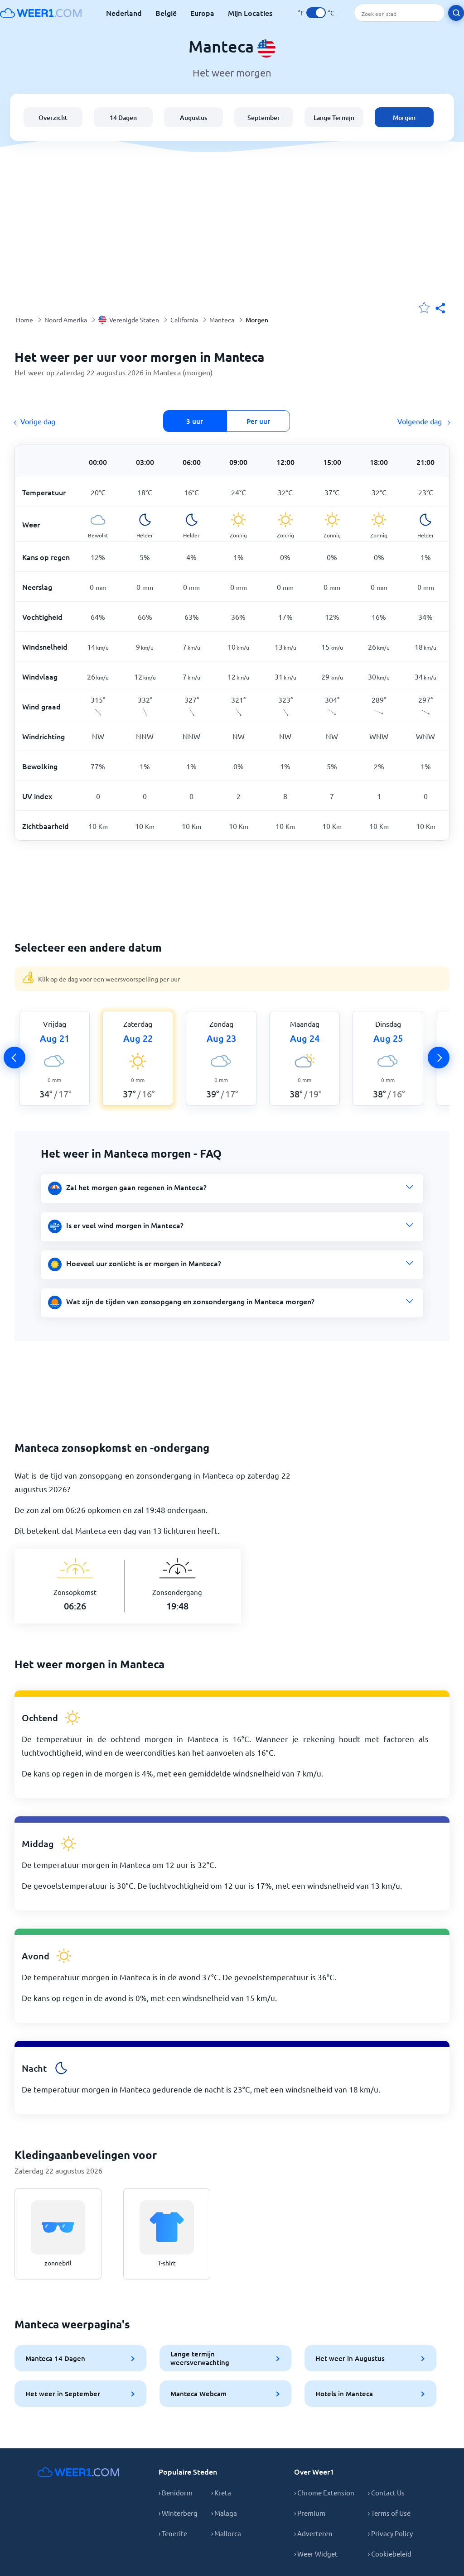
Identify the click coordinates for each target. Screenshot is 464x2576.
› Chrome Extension (324, 2492)
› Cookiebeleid (390, 2554)
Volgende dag (420, 421)
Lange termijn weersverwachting (200, 2358)
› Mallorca (226, 2533)
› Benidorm (176, 2492)
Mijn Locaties (250, 13)
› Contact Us (386, 2492)
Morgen (404, 117)
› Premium (310, 2513)
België (166, 13)
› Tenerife (173, 2533)
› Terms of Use (389, 2513)
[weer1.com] (41, 13)
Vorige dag (38, 421)
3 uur (195, 421)
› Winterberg (178, 2513)
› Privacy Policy (390, 2533)
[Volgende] (439, 1058)
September (264, 117)
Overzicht (53, 117)
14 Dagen (123, 117)
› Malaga (224, 2513)
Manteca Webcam (198, 2394)
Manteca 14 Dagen (55, 2358)
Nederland (124, 13)
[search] (456, 13)
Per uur (258, 421)
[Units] (316, 13)
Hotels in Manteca (344, 2394)
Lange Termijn (334, 117)
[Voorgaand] (14, 1058)
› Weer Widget (316, 2554)
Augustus (193, 117)
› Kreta (221, 2492)
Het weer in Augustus (350, 2358)
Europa (202, 13)
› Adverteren (313, 2533)
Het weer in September (63, 2394)
